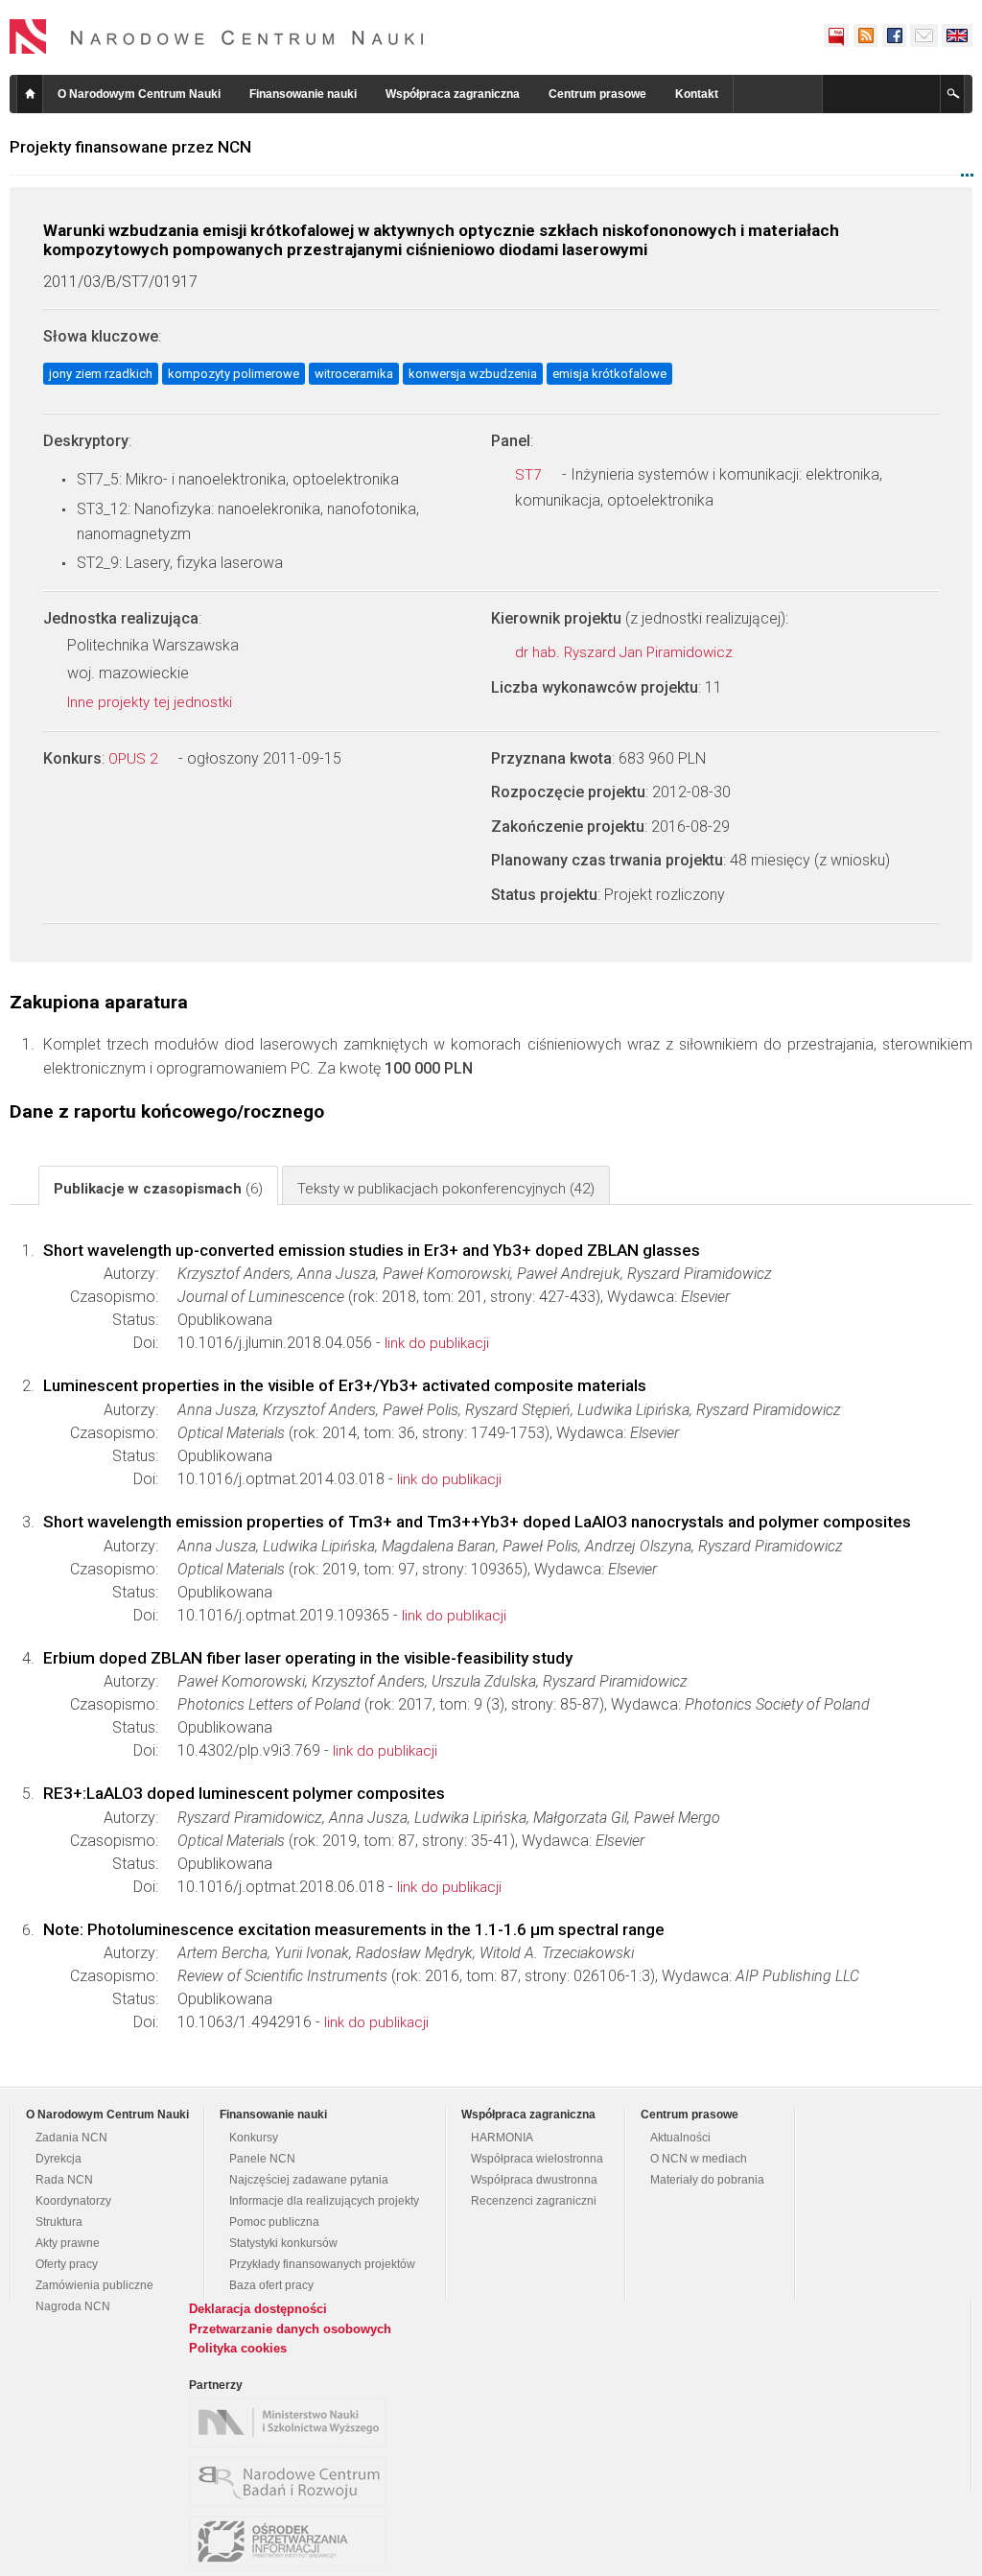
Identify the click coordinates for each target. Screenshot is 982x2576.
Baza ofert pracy (271, 2285)
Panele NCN (262, 2159)
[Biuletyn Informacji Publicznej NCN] (836, 35)
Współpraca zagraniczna (453, 94)
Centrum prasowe (597, 94)
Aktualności (680, 2138)
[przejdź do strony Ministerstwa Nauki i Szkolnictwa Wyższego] (292, 2422)
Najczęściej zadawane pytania (309, 2180)
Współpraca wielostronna (537, 2159)
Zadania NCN (71, 2138)
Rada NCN (64, 2180)
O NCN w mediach (699, 2159)
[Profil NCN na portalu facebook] (894, 35)
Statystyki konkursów (283, 2243)
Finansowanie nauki (303, 94)
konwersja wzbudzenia (473, 374)
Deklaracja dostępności (258, 2309)
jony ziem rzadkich (101, 374)
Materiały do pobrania (707, 2180)
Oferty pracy (67, 2264)
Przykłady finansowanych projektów (322, 2264)
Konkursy (254, 2138)
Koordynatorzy (73, 2201)
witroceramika (354, 374)
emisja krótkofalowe (609, 374)
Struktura (59, 2222)
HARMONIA (502, 2138)
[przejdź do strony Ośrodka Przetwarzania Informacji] (292, 2541)
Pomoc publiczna (274, 2222)
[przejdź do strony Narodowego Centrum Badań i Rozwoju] (292, 2482)
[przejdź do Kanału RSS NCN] (865, 35)
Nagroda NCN (73, 2306)
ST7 (530, 475)
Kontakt (697, 94)
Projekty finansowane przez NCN (130, 147)
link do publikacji (437, 1343)
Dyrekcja (58, 2159)
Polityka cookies (238, 2348)
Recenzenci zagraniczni (534, 2201)
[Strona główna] (217, 36)
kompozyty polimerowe (234, 374)
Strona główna (30, 94)
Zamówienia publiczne (94, 2285)
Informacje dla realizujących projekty (324, 2201)
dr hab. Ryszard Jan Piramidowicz (626, 652)
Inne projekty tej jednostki (152, 702)
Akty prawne (68, 2243)
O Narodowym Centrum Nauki (139, 94)
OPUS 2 (135, 759)
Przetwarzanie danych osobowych (290, 2329)
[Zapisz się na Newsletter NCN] (924, 35)
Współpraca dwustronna (534, 2180)
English (957, 35)
